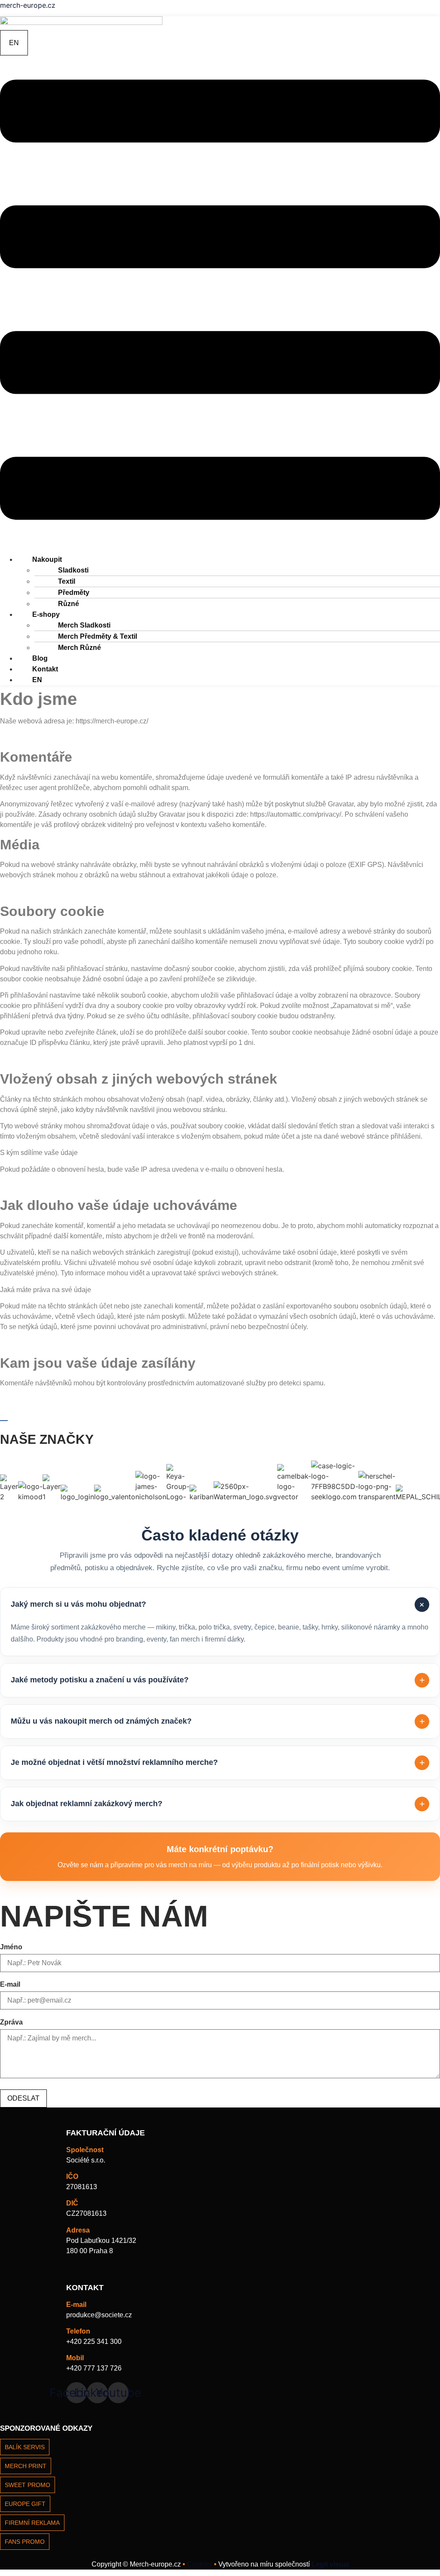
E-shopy (46, 614)
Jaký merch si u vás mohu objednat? (219, 1604)
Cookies (199, 2564)
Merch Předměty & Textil (98, 636)
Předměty (74, 593)
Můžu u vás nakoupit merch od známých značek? (218, 1721)
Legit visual (330, 2564)
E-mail (10, 1985)
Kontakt (45, 669)
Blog (40, 658)
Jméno (11, 1947)
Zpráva (11, 2022)
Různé (69, 604)
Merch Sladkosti (84, 625)
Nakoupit (47, 559)
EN (37, 680)
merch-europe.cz (28, 5)
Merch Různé (79, 648)
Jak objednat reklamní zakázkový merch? (218, 1804)
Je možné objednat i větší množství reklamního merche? (218, 1763)
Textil (67, 581)
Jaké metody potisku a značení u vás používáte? (218, 1680)
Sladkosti (73, 570)
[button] (220, 301)
